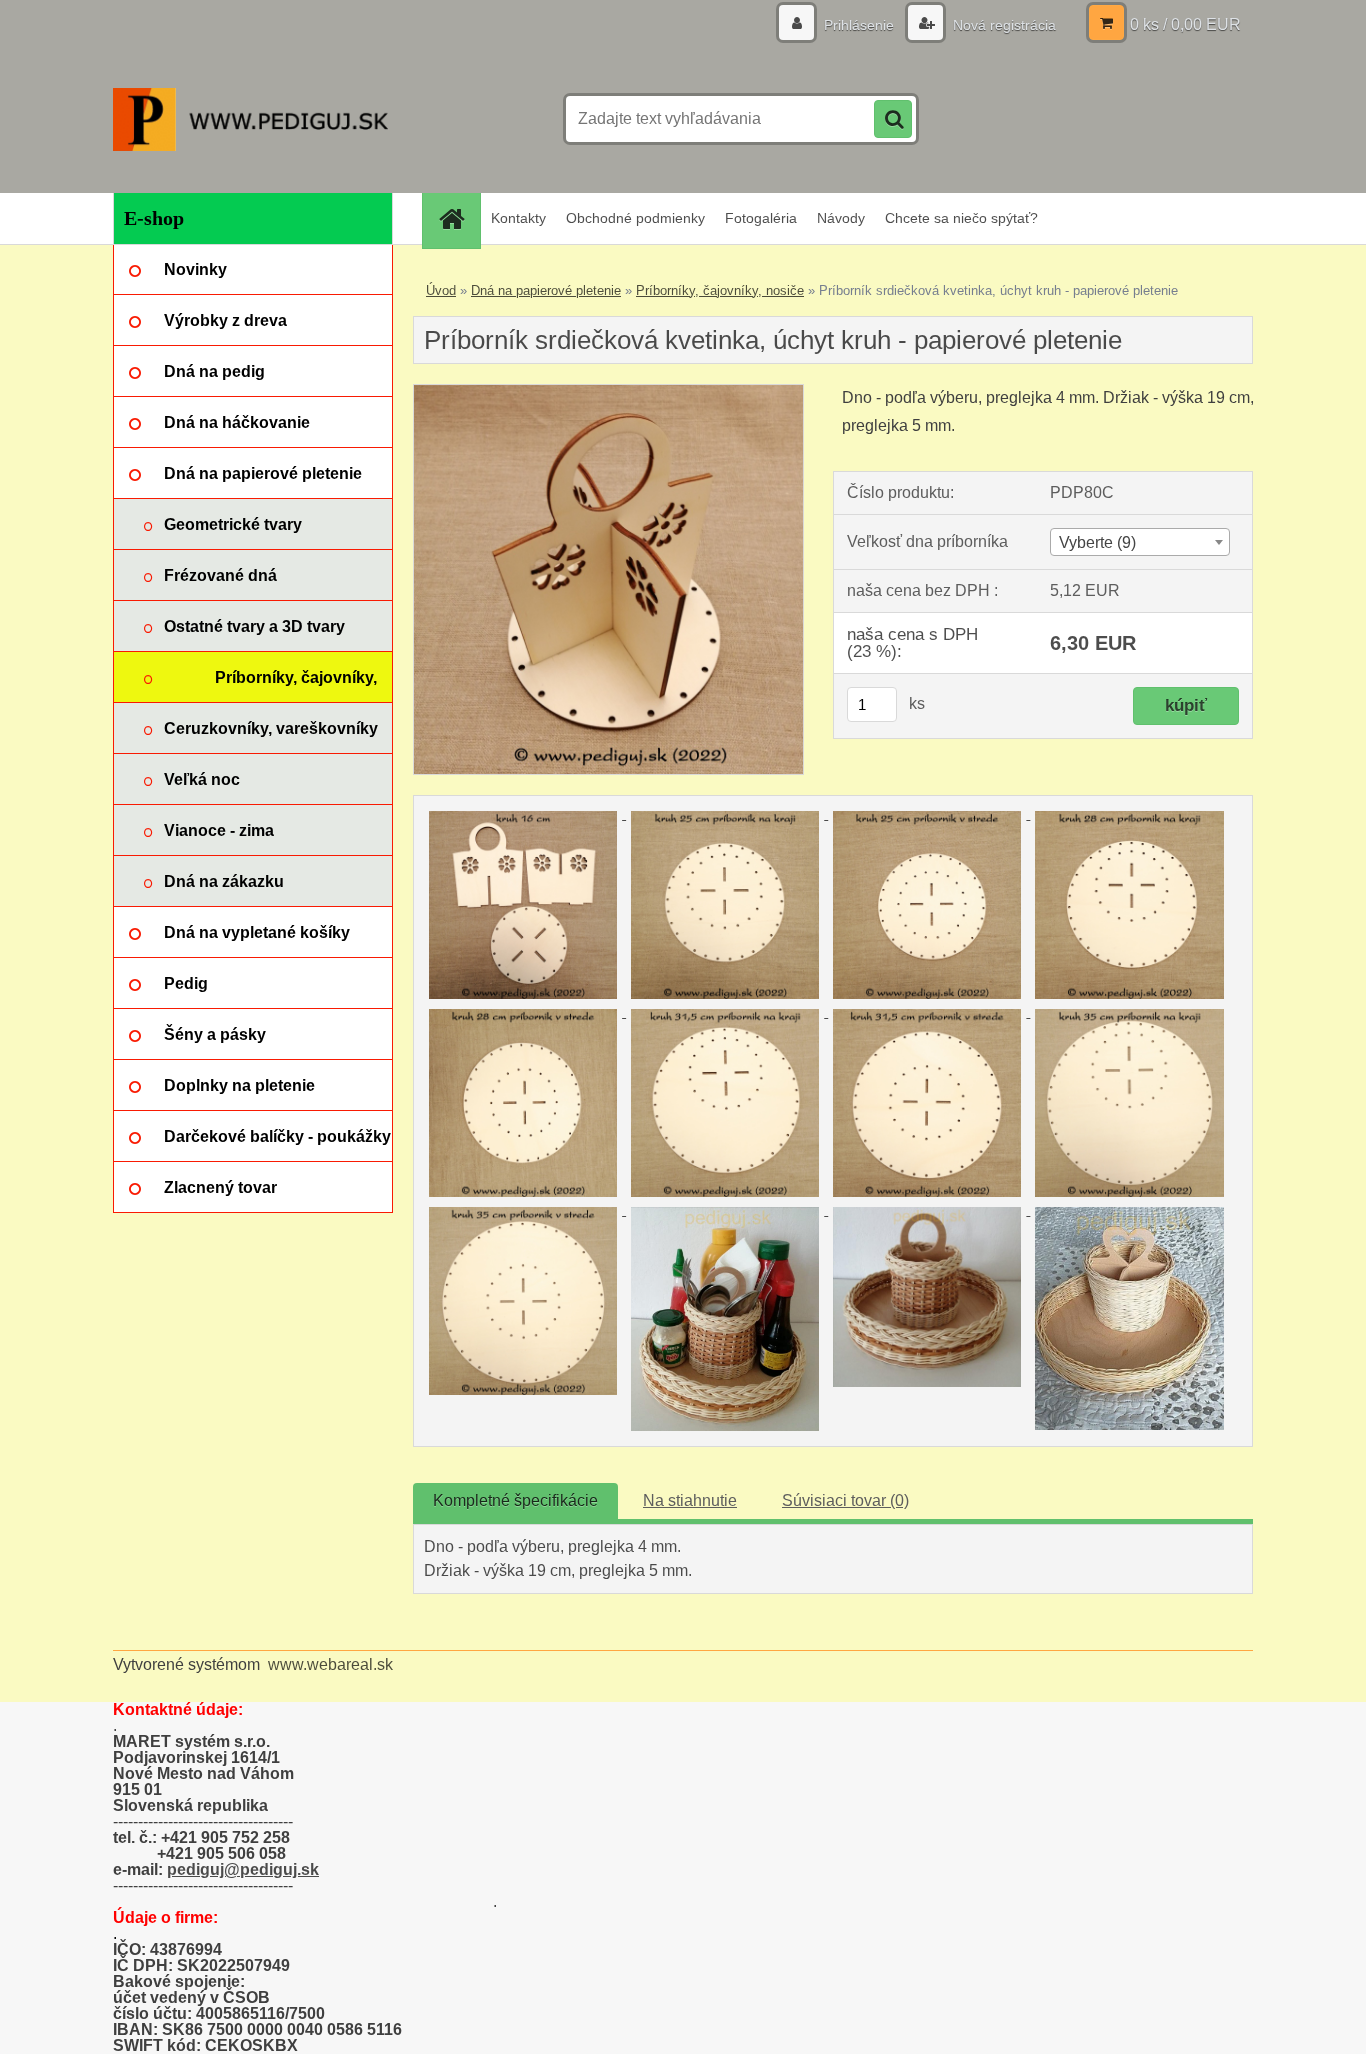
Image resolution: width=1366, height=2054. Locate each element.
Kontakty (518, 218)
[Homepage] (458, 218)
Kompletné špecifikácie (515, 1500)
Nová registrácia (1002, 25)
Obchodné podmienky (635, 218)
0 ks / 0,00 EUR (1185, 24)
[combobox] (1139, 542)
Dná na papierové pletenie (546, 290)
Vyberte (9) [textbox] (1097, 542)
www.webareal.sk (330, 1664)
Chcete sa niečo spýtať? (961, 218)
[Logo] (250, 119)
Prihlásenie (859, 25)
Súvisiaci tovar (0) (845, 1500)
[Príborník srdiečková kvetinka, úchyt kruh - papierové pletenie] (608, 392)
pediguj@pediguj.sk (243, 1869)
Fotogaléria (761, 218)
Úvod (441, 290)
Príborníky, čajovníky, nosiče (720, 290)
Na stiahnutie (690, 1500)
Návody (841, 218)
